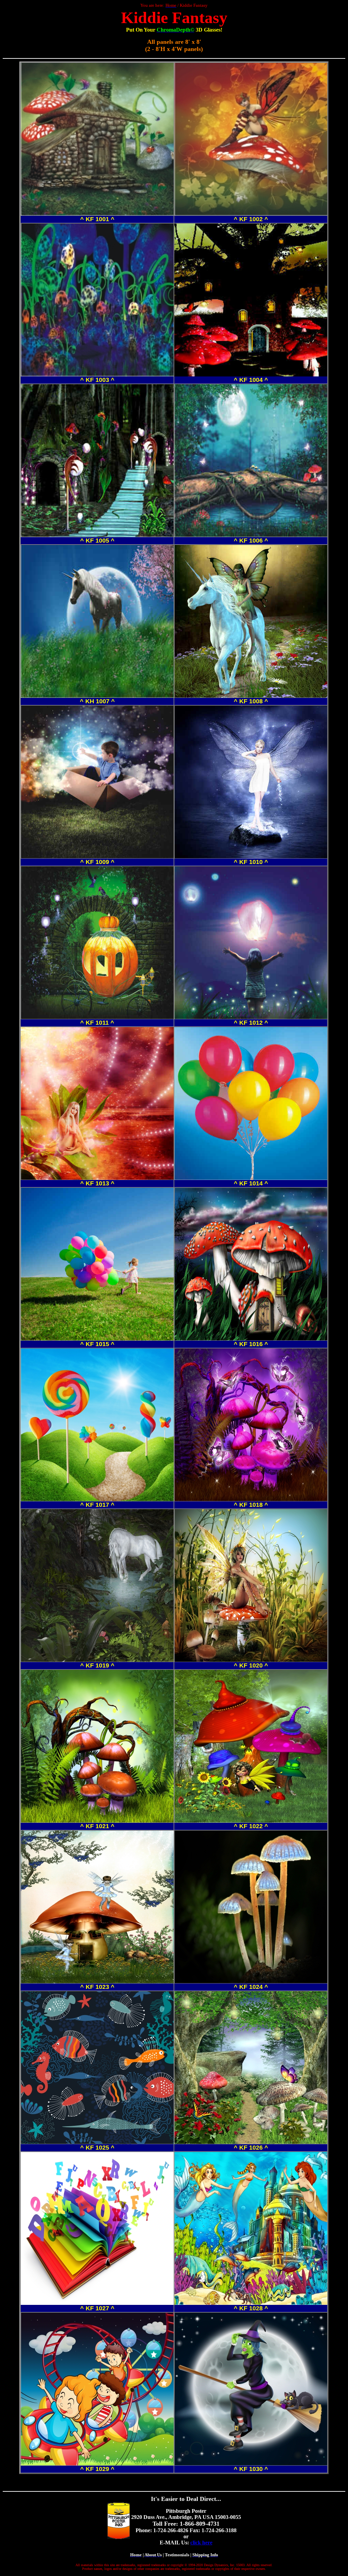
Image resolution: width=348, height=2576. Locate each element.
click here (201, 2543)
